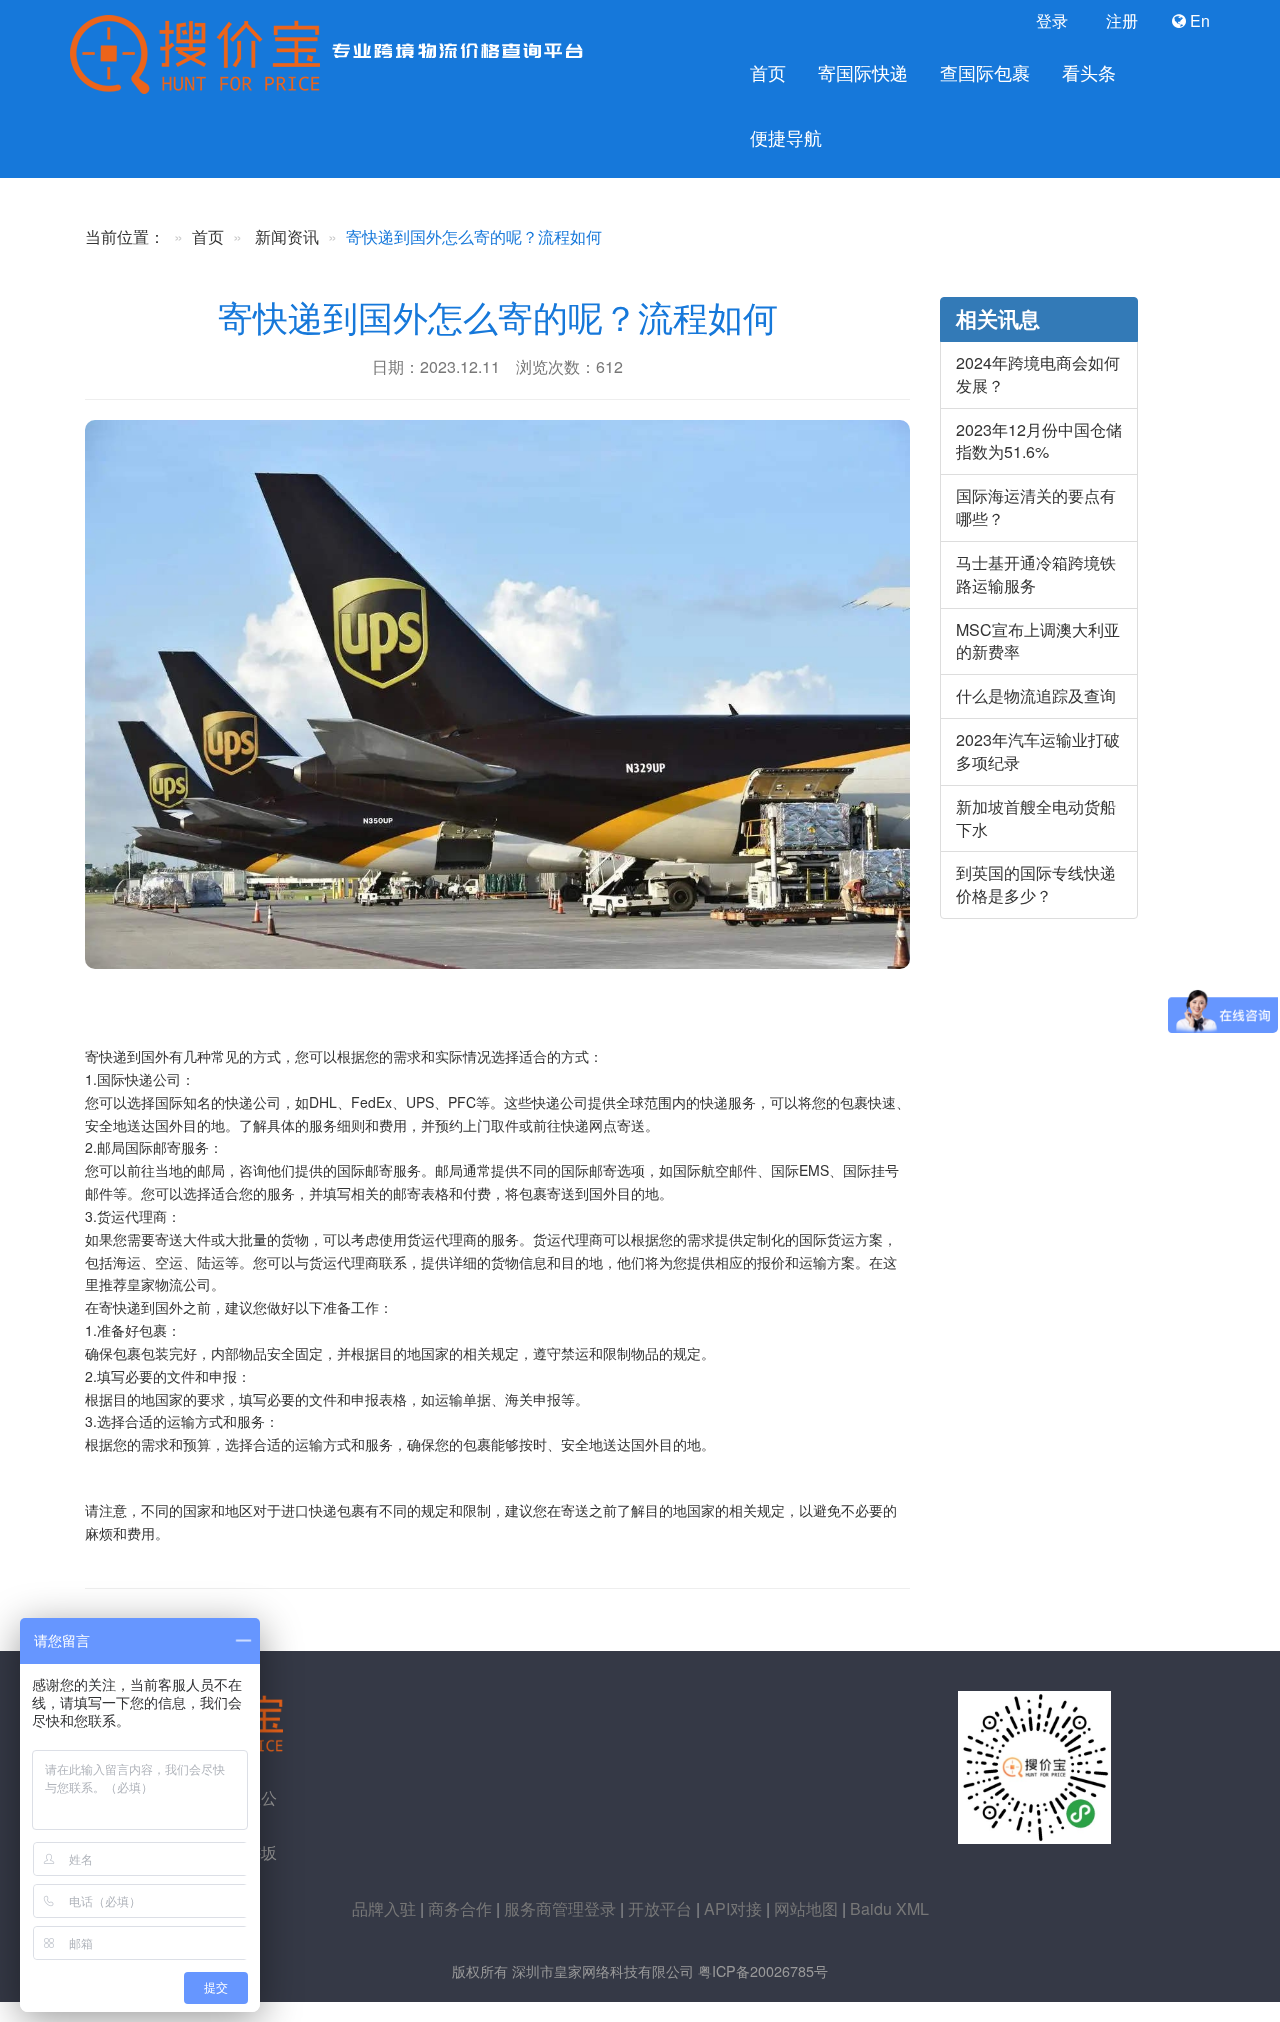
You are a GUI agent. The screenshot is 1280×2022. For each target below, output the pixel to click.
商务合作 (460, 1908)
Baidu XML (889, 1908)
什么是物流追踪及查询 (1036, 695)
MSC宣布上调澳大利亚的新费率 (1038, 641)
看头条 (1089, 72)
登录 (1050, 20)
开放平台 (660, 1908)
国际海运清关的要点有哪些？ (1036, 507)
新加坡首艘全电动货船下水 (1036, 818)
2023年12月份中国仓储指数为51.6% (1039, 441)
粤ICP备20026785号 (763, 1970)
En (1198, 20)
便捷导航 (786, 137)
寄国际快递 (863, 72)
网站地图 (806, 1908)
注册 (1120, 20)
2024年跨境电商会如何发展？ (1038, 374)
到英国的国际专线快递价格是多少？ (1036, 884)
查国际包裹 (985, 72)
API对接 (733, 1908)
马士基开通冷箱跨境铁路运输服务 (1036, 574)
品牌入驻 (384, 1908)
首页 (768, 72)
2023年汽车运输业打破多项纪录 (1038, 751)
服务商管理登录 (560, 1908)
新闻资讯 (287, 236)
